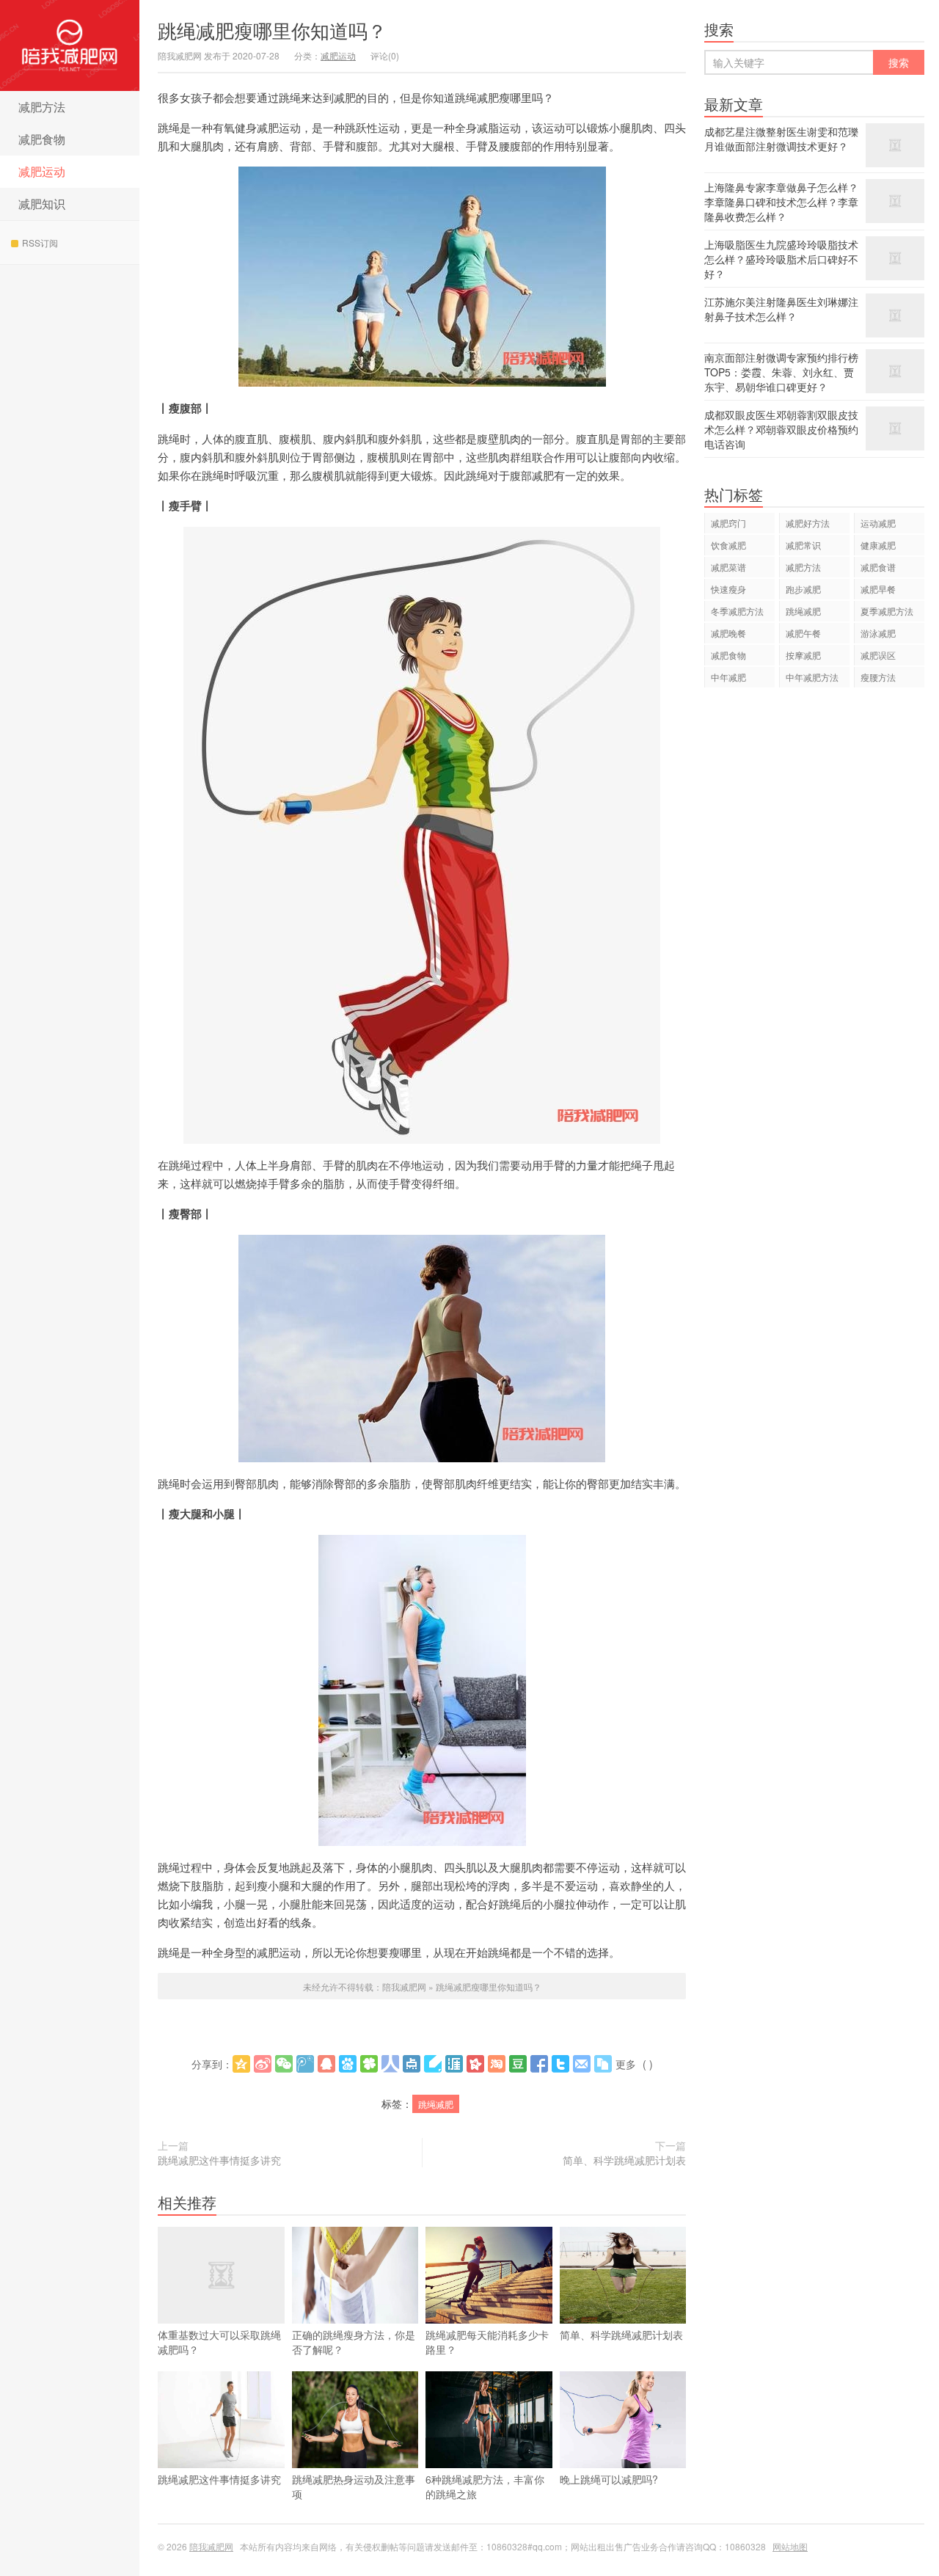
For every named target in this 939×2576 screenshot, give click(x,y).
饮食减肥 (728, 545)
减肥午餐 (803, 633)
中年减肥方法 (812, 677)
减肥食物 (42, 139)
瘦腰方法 (878, 677)
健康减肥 (878, 545)
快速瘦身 (728, 589)
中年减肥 (728, 677)
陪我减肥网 (70, 45)
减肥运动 (42, 171)
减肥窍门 (728, 523)
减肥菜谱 (728, 567)
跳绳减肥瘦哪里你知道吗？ (272, 30)
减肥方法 (42, 107)
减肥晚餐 (728, 633)
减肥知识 (42, 204)
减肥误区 (878, 655)
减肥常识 (803, 545)
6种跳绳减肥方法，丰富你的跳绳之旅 (485, 2486)
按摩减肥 (803, 655)
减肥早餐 (878, 589)
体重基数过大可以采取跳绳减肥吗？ (219, 2342)
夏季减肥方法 (887, 611)
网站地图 (790, 2546)
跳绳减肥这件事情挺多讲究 (219, 2160)
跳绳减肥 (436, 2104)
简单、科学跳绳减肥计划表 (624, 2160)
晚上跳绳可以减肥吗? (609, 2479)
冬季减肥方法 (737, 611)
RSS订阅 (40, 242)
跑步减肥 (803, 589)
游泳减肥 (878, 633)
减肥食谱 (878, 567)
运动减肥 (878, 523)
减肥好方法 (808, 523)
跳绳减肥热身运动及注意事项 (354, 2486)
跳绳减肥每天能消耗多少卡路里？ (487, 2342)
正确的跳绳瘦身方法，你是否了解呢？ (354, 2342)
